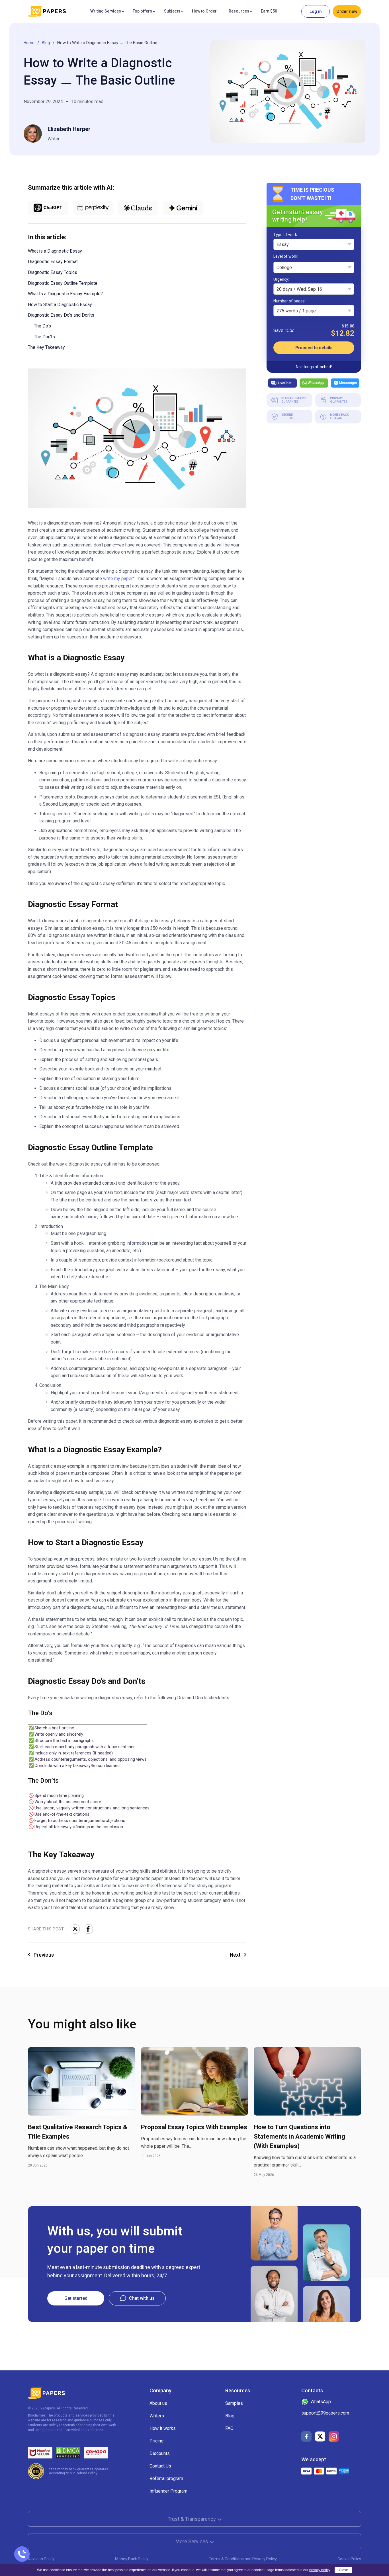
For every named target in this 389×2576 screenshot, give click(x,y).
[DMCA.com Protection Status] (68, 2453)
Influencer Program (168, 2491)
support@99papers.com (325, 2413)
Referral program (166, 2478)
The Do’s (42, 326)
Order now (347, 11)
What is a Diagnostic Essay (55, 251)
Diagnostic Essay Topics (53, 272)
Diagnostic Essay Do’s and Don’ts (61, 315)
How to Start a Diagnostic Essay (60, 305)
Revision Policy (41, 2559)
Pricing (156, 2441)
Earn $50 (269, 11)
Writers (157, 2416)
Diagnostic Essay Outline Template (63, 283)
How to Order (204, 11)
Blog (46, 43)
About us (158, 2403)
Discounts (160, 2453)
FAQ (229, 2428)
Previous (44, 1955)
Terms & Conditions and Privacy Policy (243, 2559)
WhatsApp (316, 383)
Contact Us (160, 2466)
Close (343, 2570)
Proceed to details (314, 348)
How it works (163, 2428)
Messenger (348, 383)
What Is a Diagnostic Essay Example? (65, 294)
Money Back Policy (132, 2559)
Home (29, 43)
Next (235, 1955)
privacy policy (320, 2570)
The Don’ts (44, 337)
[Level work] (286, 257)
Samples (234, 2403)
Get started (76, 2298)
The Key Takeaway (46, 347)
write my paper (118, 579)
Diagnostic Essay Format (53, 262)
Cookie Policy (349, 2559)
